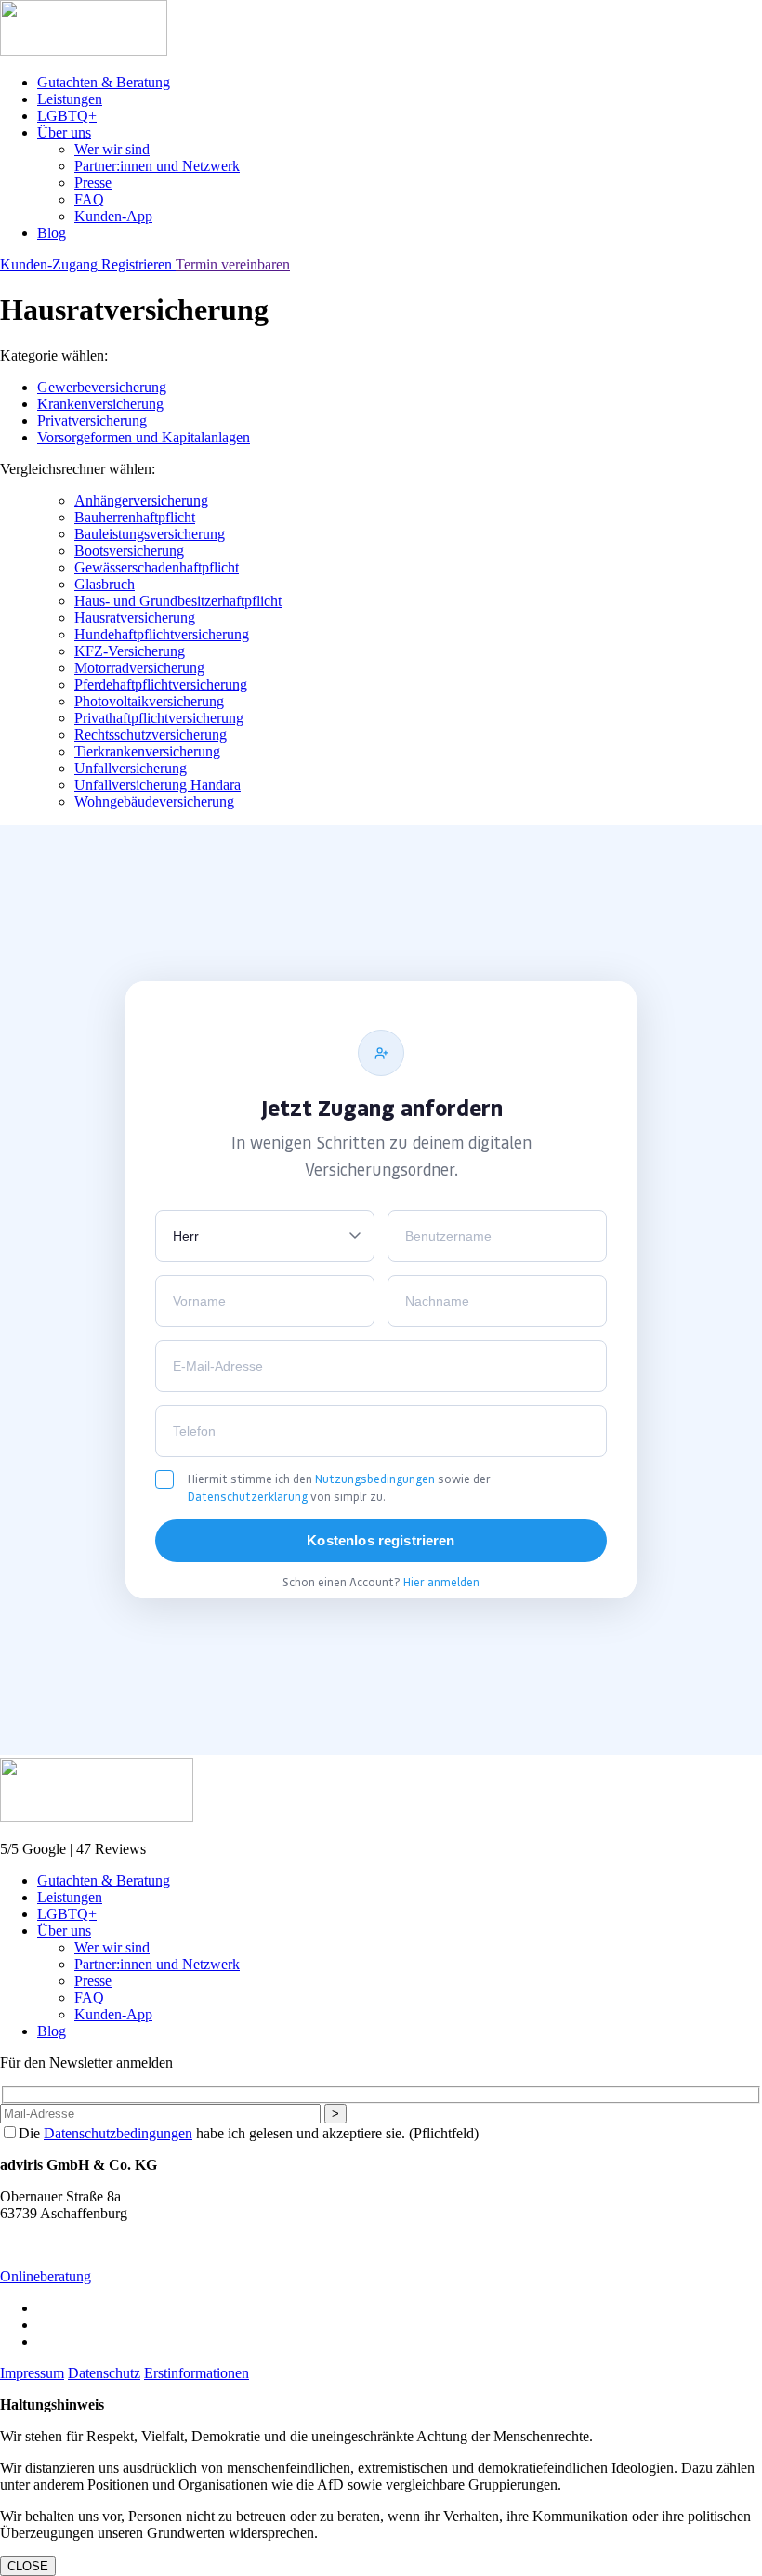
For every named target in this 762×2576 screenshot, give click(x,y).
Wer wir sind (112, 149)
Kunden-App (113, 216)
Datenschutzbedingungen (118, 2133)
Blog (52, 233)
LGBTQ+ (67, 116)
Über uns (64, 132)
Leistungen (70, 99)
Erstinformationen (197, 2373)
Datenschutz (104, 2373)
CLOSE (28, 2566)
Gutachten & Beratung (104, 82)
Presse (93, 183)
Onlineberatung (46, 2276)
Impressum (32, 2373)
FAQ (89, 199)
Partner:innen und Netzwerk (157, 166)
